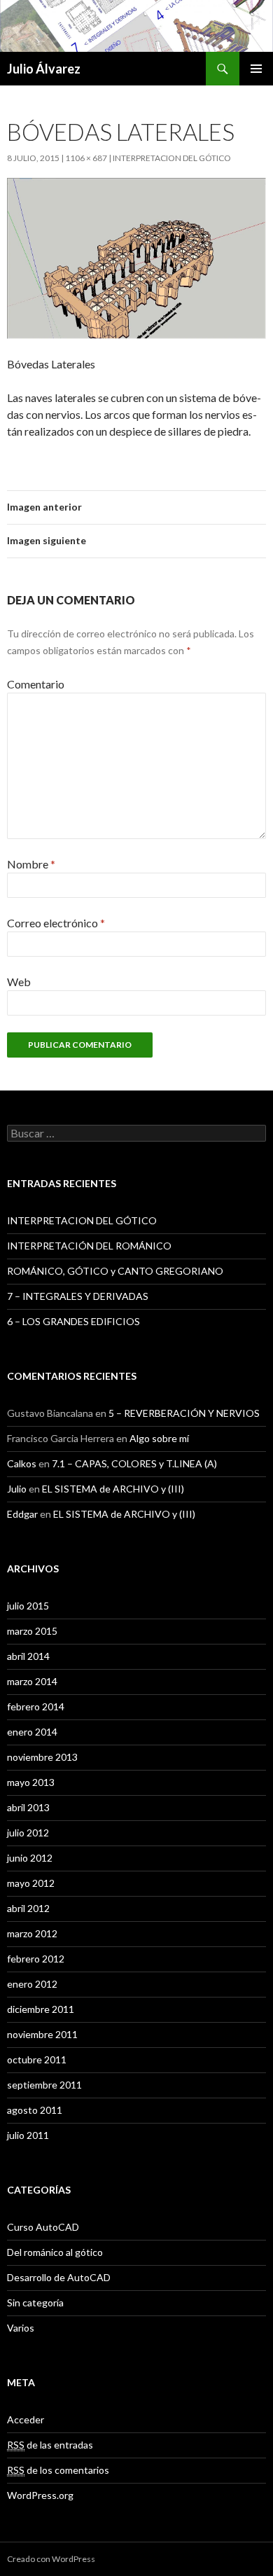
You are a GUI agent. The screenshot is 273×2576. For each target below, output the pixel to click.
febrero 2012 (36, 1959)
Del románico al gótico (55, 2252)
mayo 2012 (31, 1883)
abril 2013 (28, 1807)
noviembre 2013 (42, 1757)
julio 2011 (28, 2135)
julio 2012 (28, 1833)
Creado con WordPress (51, 2559)
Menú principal (256, 69)
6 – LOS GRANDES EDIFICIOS (73, 1321)
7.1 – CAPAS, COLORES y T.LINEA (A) (134, 1463)
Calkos (22, 1463)
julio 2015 (28, 1606)
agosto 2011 (35, 2110)
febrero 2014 (36, 1706)
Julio (17, 1489)
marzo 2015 (32, 1631)
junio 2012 (30, 1858)
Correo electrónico (56, 923)
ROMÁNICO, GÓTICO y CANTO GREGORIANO (115, 1271)
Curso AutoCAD (43, 2227)
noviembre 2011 (42, 2034)
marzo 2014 (32, 1681)
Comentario (36, 684)
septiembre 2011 (44, 2085)
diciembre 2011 (41, 2009)
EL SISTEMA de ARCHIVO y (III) (113, 1489)
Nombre (31, 864)
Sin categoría (35, 2303)
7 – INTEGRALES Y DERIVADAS (78, 1296)
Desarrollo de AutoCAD (59, 2277)
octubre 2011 (37, 2059)
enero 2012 (32, 1984)
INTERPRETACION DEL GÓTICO (172, 158)
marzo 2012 (32, 1933)
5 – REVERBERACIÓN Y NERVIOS (184, 1413)
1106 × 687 (86, 158)
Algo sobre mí (159, 1438)
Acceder (26, 2419)
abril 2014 (28, 1656)
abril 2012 (28, 1908)
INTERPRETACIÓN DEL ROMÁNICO (89, 1246)
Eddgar (22, 1514)
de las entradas (50, 2445)
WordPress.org (40, 2495)
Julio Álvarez (44, 69)
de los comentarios (58, 2470)
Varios (21, 2328)
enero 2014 (32, 1732)
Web (19, 982)
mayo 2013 (31, 1782)
